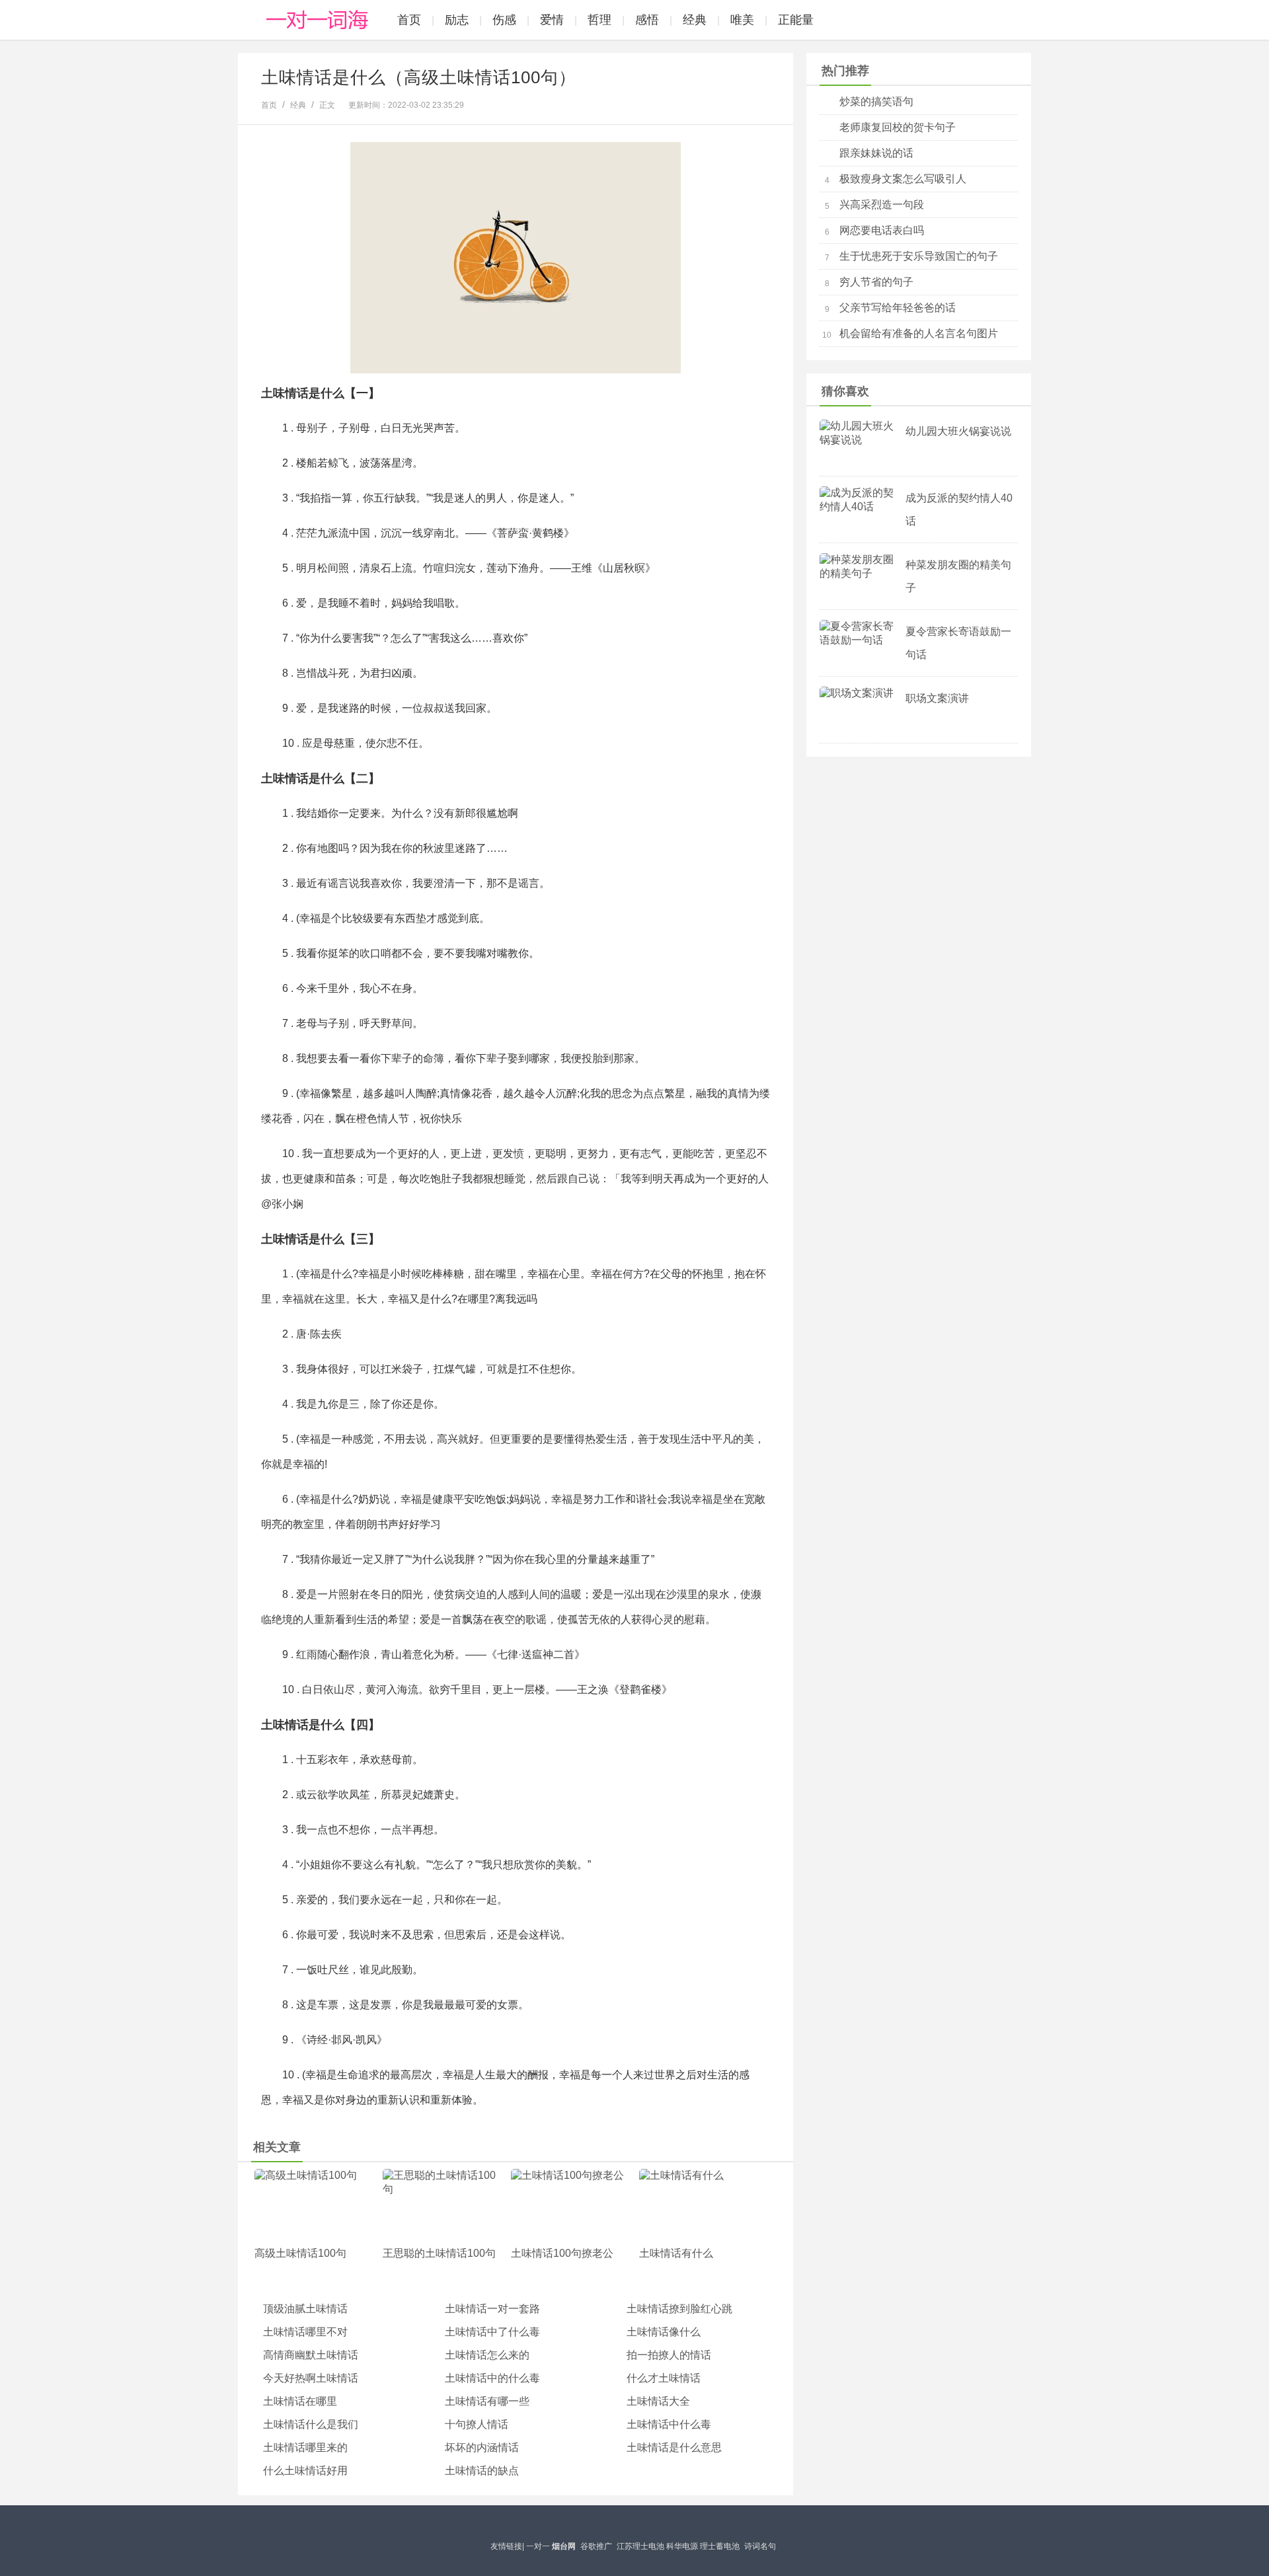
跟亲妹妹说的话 (876, 153)
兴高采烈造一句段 (882, 205)
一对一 (538, 2546)
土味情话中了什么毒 (492, 2332)
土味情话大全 (658, 2401)
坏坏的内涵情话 (482, 2447)
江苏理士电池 (640, 2546)
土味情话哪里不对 (305, 2332)
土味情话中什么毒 (669, 2424)
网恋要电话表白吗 (882, 230)
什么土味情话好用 (305, 2471)
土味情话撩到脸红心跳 (679, 2309)
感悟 (647, 20)
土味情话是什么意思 (674, 2447)
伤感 (504, 20)
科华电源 (682, 2546)
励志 (457, 20)
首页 (409, 20)
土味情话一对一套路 (492, 2309)
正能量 (796, 20)
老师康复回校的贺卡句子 (898, 127)
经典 (695, 20)
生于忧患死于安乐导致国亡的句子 (919, 256)
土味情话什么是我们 (311, 2424)
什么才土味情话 (664, 2378)
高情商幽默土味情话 (311, 2355)
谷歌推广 (596, 2546)
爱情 (552, 20)
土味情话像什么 (664, 2332)
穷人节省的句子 (876, 282)
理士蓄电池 (720, 2546)
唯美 (742, 20)
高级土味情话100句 (300, 2253)
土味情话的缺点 (482, 2471)
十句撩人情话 (477, 2424)
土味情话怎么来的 (487, 2355)
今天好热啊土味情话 (311, 2378)
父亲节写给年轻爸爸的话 (898, 308)
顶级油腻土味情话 (305, 2309)
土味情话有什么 (676, 2253)
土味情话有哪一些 (487, 2401)
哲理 (599, 20)
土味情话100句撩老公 (562, 2253)
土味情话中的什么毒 (492, 2378)
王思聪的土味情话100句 (439, 2253)
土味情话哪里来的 (305, 2447)
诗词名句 (760, 2546)
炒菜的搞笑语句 (876, 101)
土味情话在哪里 (300, 2401)
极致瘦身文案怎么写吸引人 (903, 179)
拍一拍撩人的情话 (669, 2355)
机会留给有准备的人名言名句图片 (919, 333)
